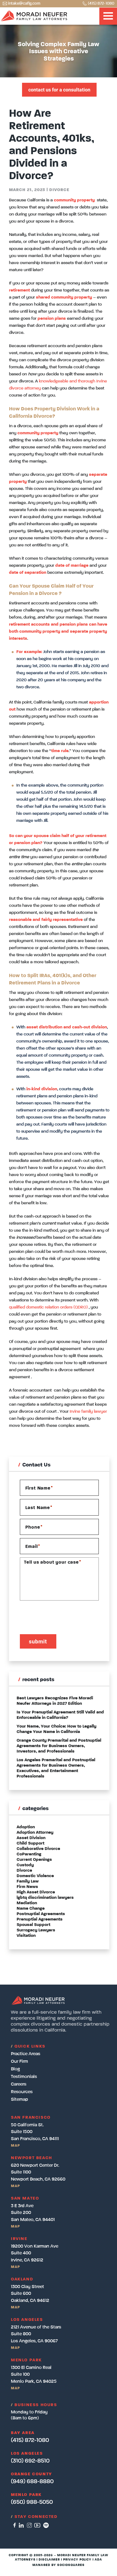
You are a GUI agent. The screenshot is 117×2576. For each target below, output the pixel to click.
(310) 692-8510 (30, 2461)
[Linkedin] (21, 2525)
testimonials (24, 2077)
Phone (34, 1527)
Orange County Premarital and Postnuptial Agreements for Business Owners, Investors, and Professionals (59, 1746)
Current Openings (34, 1860)
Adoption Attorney (35, 1833)
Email (33, 1546)
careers (19, 2084)
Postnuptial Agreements (41, 1914)
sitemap (19, 2100)
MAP (15, 2146)
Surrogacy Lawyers (36, 1930)
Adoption (26, 1827)
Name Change (31, 1909)
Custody (25, 1865)
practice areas (26, 2054)
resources (22, 2092)
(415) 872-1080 (101, 3)
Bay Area (23, 2433)
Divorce (59, 190)
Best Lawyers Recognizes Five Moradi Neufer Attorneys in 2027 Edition (55, 1701)
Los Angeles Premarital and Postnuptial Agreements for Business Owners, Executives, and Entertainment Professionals (56, 1768)
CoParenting (29, 1854)
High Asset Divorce (36, 1892)
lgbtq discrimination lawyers (45, 1898)
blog (15, 2069)
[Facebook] (15, 2525)
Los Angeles (27, 2454)
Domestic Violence (35, 1876)
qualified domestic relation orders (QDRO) (48, 1307)
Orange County (32, 2474)
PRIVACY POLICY (77, 2560)
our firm (19, 2062)
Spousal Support (33, 1925)
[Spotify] (46, 2525)
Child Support (30, 1843)
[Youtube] (37, 2525)
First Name (39, 1488)
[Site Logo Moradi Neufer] (34, 16)
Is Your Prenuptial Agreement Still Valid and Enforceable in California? (60, 1715)
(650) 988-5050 (32, 2502)
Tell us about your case (53, 1562)
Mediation (27, 1903)
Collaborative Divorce (38, 1849)
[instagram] (29, 2525)
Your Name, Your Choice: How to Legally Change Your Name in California (56, 1729)
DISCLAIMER (49, 2560)
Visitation (26, 1936)
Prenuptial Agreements (40, 1919)
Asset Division (31, 1838)
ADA (98, 2560)
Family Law (28, 1881)
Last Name (39, 1508)
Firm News (27, 1887)
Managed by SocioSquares (58, 2565)
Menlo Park (26, 2495)
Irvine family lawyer (88, 1412)
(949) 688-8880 (32, 2482)
